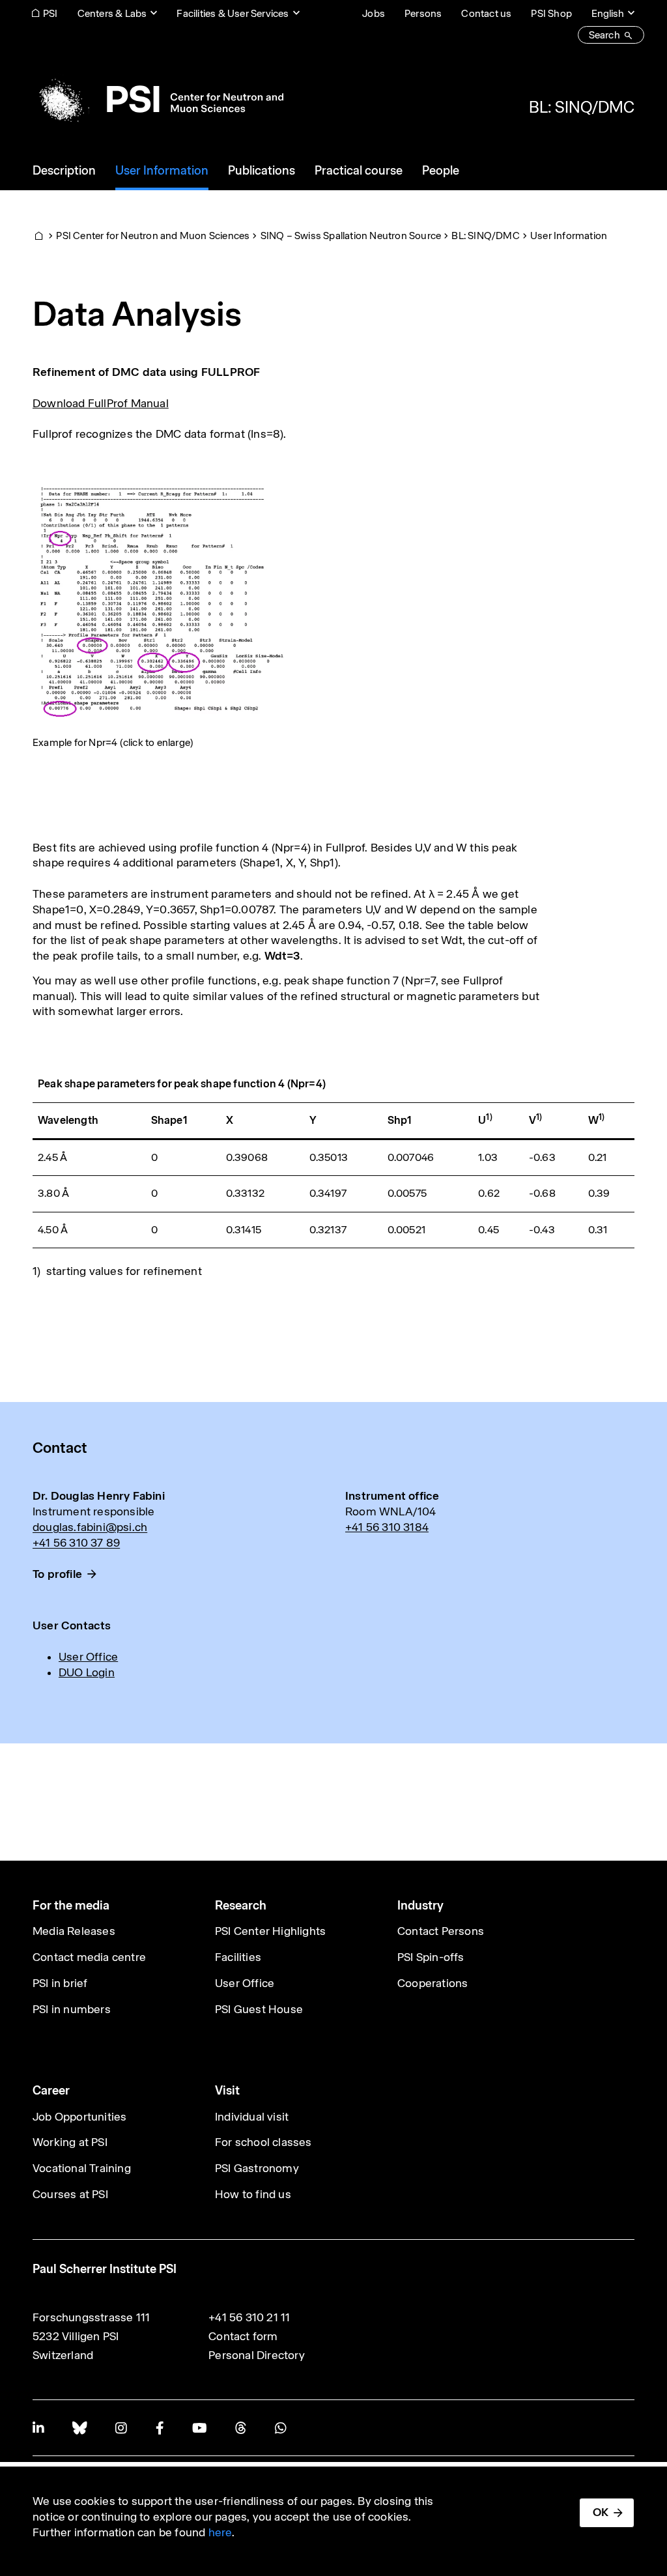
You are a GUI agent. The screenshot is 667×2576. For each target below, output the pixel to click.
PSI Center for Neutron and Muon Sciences (153, 236)
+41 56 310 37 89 (76, 1543)
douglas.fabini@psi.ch (90, 1527)
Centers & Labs (112, 13)
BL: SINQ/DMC (582, 107)
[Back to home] (158, 99)
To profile (57, 1574)
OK (601, 2512)
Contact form (243, 2336)
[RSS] (241, 2428)
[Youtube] (199, 2428)
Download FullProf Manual (101, 403)
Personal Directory (257, 2355)
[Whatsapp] (280, 2428)
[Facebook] (160, 2428)
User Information (569, 236)
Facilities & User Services (233, 13)
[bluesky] (79, 2428)
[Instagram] (121, 2428)
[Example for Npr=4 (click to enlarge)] (161, 601)
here (220, 2532)
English (608, 13)
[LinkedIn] (38, 2428)
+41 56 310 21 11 (249, 2317)
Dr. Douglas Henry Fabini (99, 1496)
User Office (88, 1657)
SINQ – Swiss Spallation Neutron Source (351, 236)
